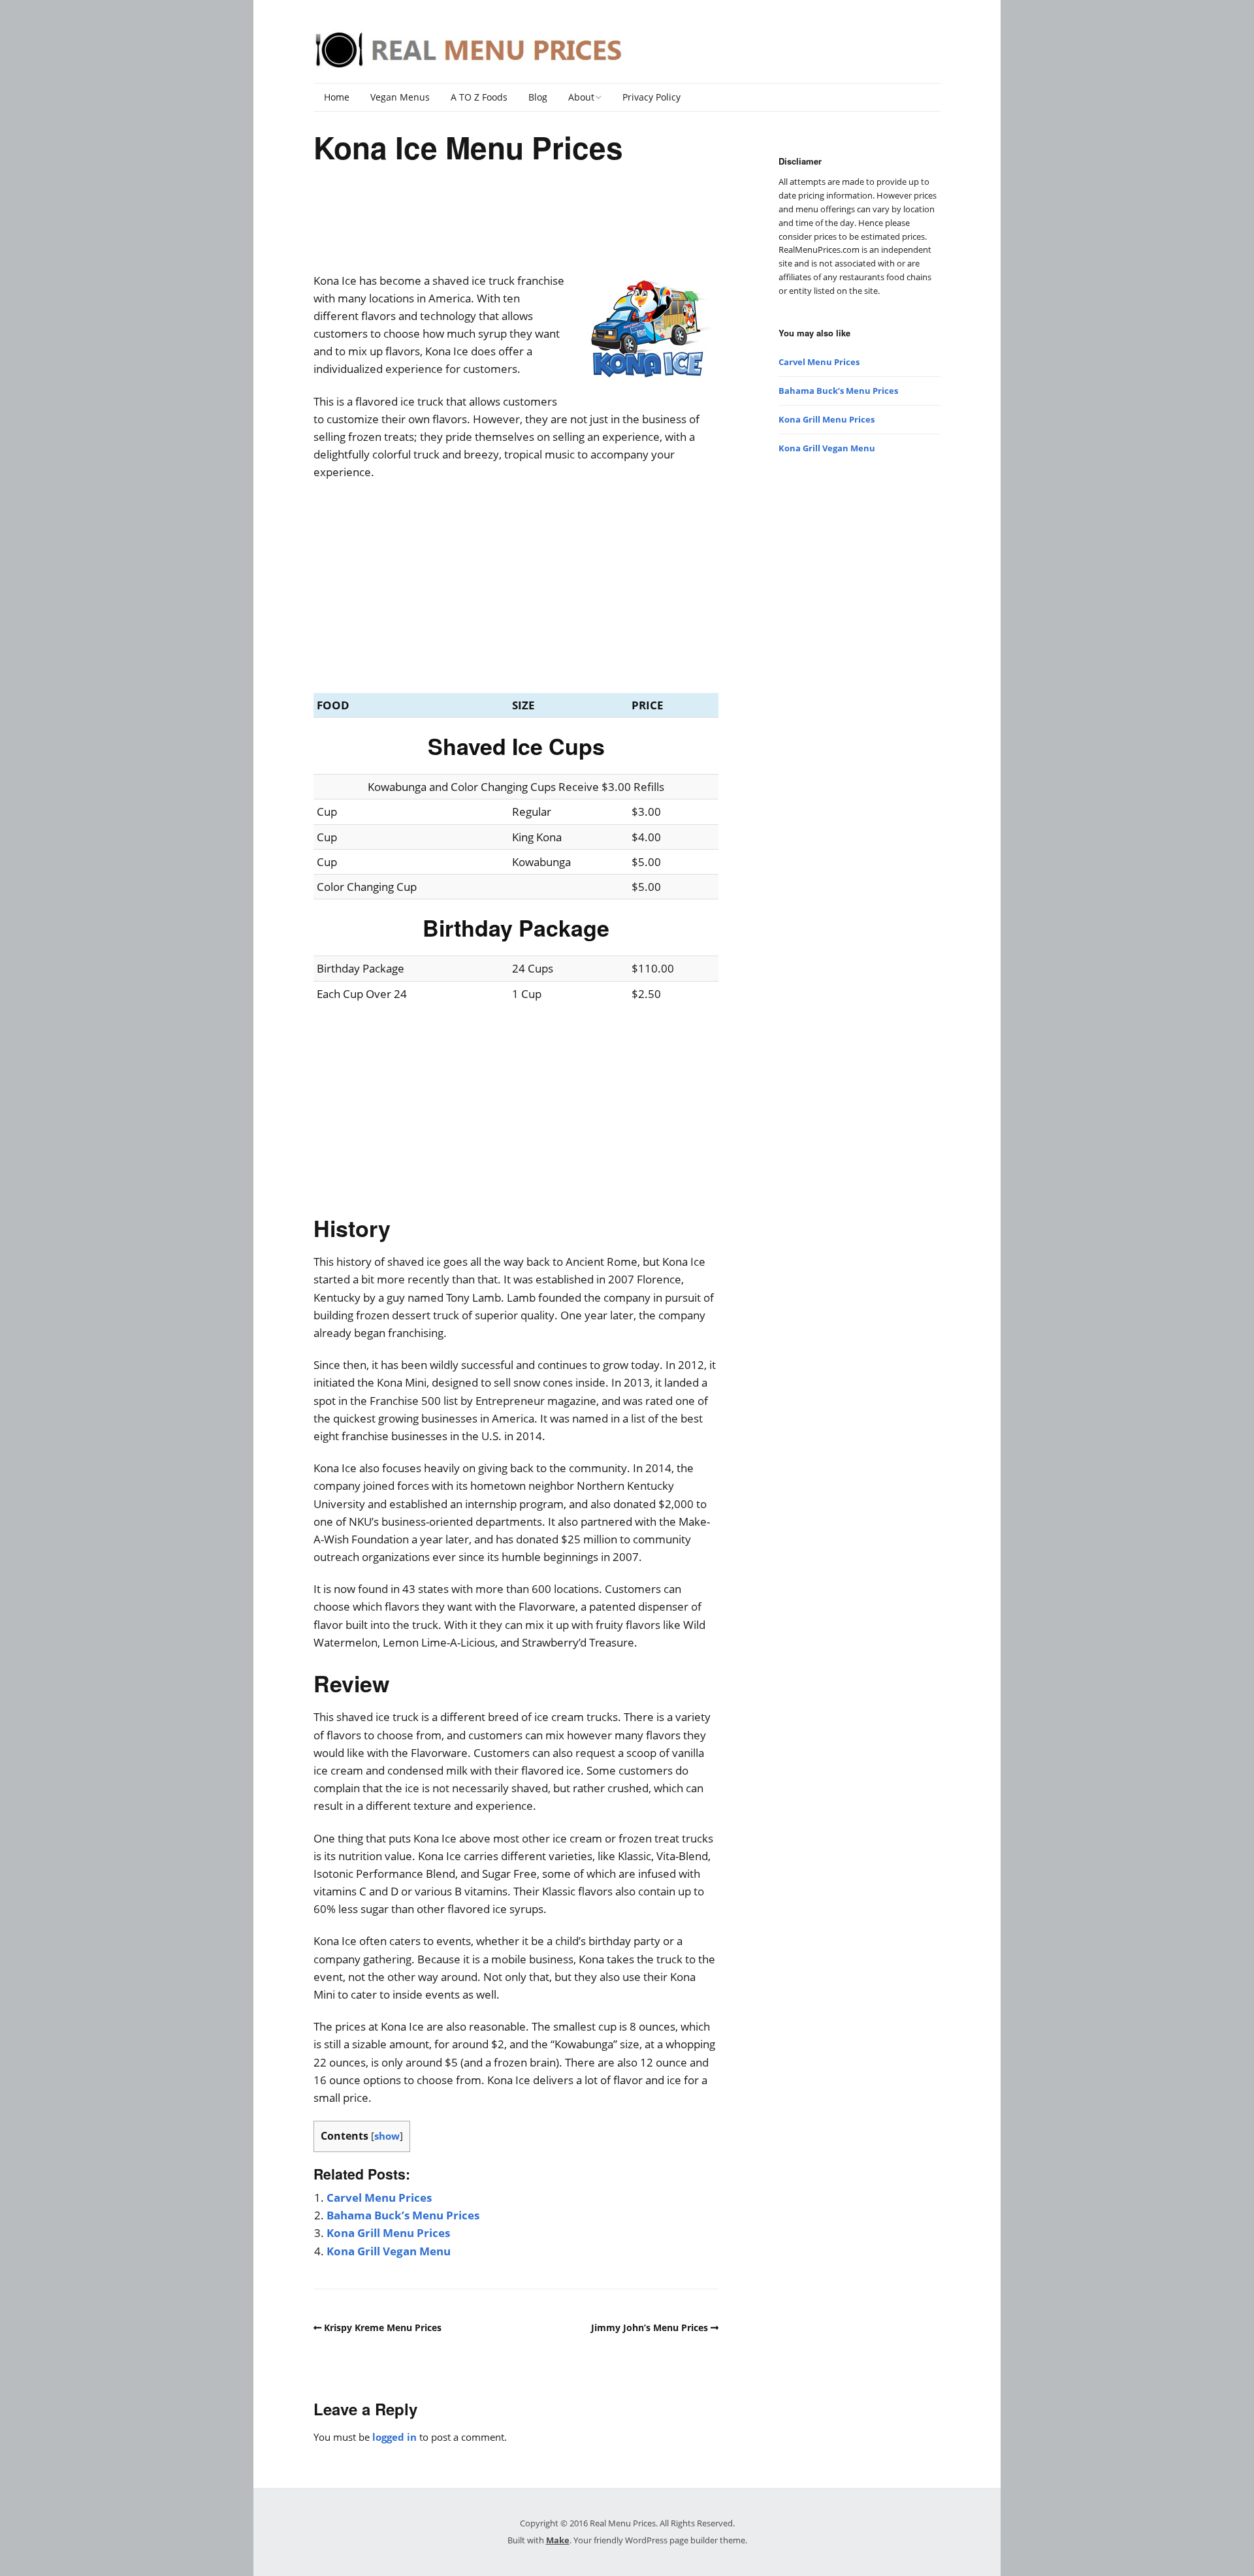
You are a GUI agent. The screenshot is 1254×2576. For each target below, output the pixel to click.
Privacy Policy (651, 97)
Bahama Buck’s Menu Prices (403, 2215)
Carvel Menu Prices (379, 2198)
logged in (394, 2437)
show (387, 2136)
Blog (538, 97)
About (581, 97)
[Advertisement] (516, 223)
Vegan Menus (400, 97)
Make (558, 2540)
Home (337, 97)
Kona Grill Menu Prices (388, 2233)
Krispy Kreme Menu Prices (383, 2327)
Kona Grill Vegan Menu (389, 2251)
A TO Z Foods (479, 97)
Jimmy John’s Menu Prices (650, 2327)
